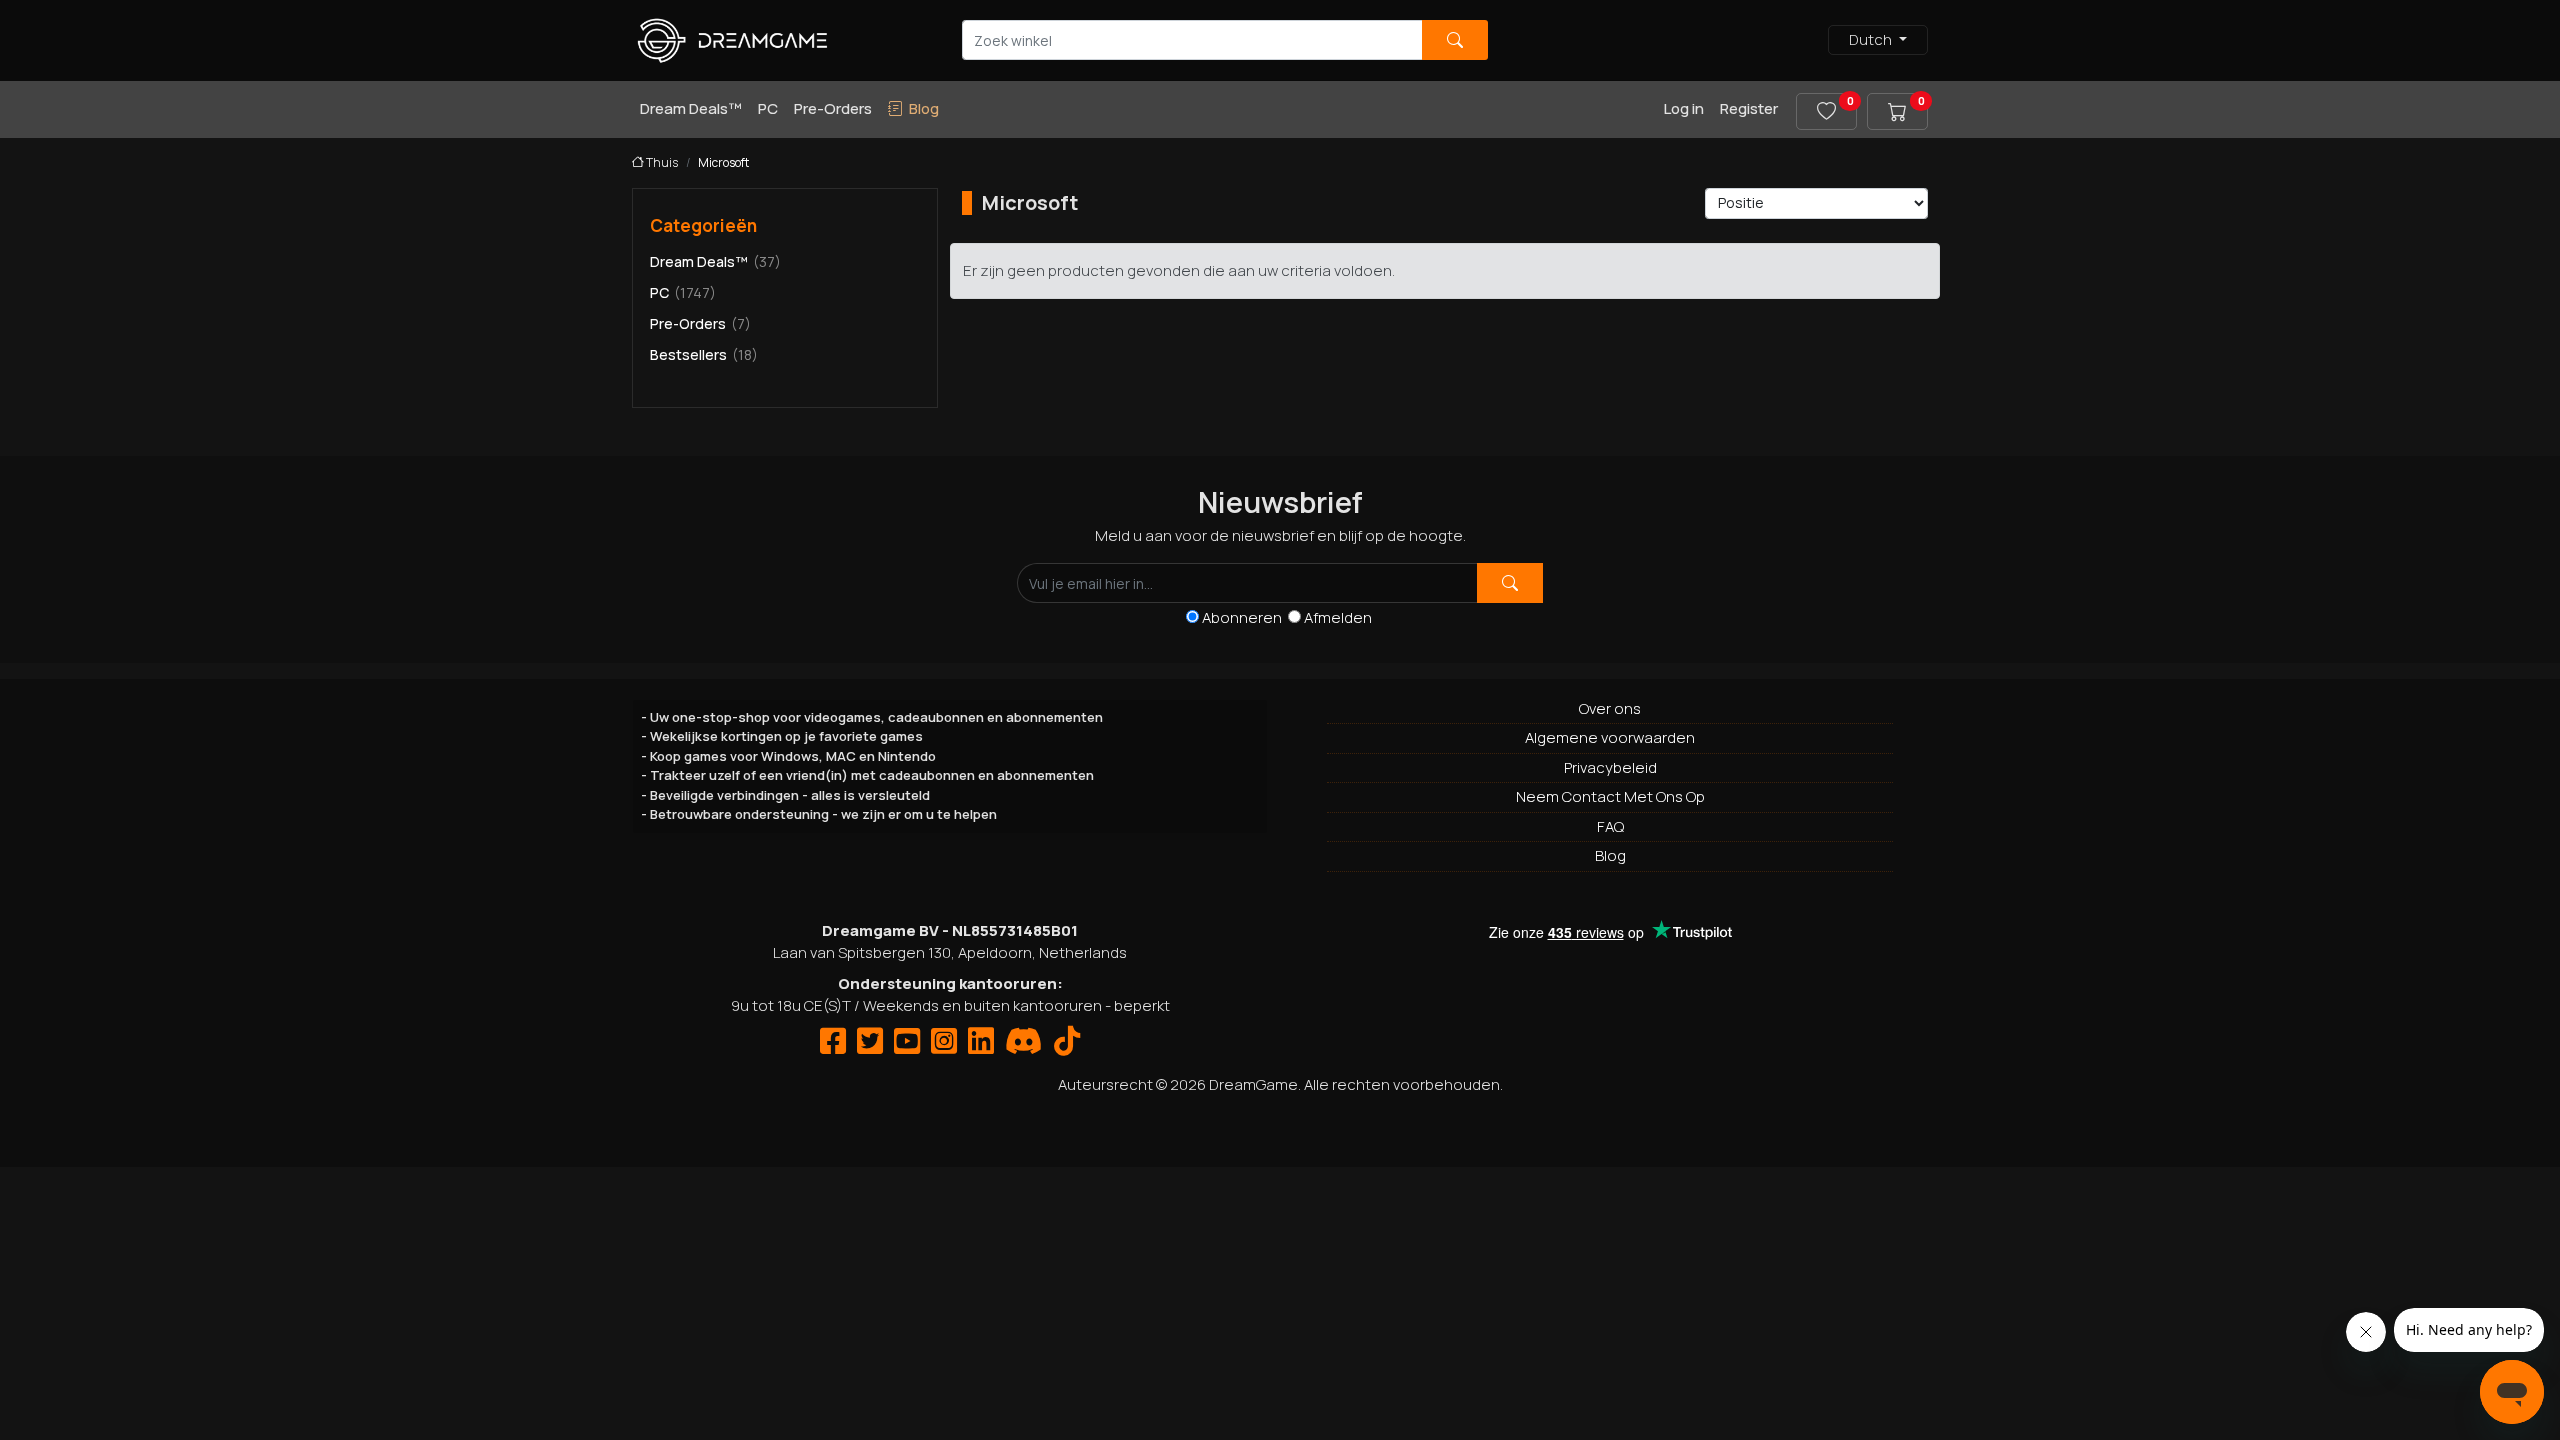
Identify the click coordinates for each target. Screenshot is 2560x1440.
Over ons (1610, 708)
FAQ (1610, 826)
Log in (1684, 108)
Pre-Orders (833, 108)
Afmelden (1338, 617)
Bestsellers (704, 354)
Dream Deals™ (691, 108)
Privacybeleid (1610, 767)
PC (768, 108)
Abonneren (1245, 617)
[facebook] (833, 1046)
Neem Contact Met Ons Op (1610, 796)
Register (1749, 108)
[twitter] (870, 1046)
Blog (1610, 855)
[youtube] (907, 1046)
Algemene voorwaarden (1610, 737)
